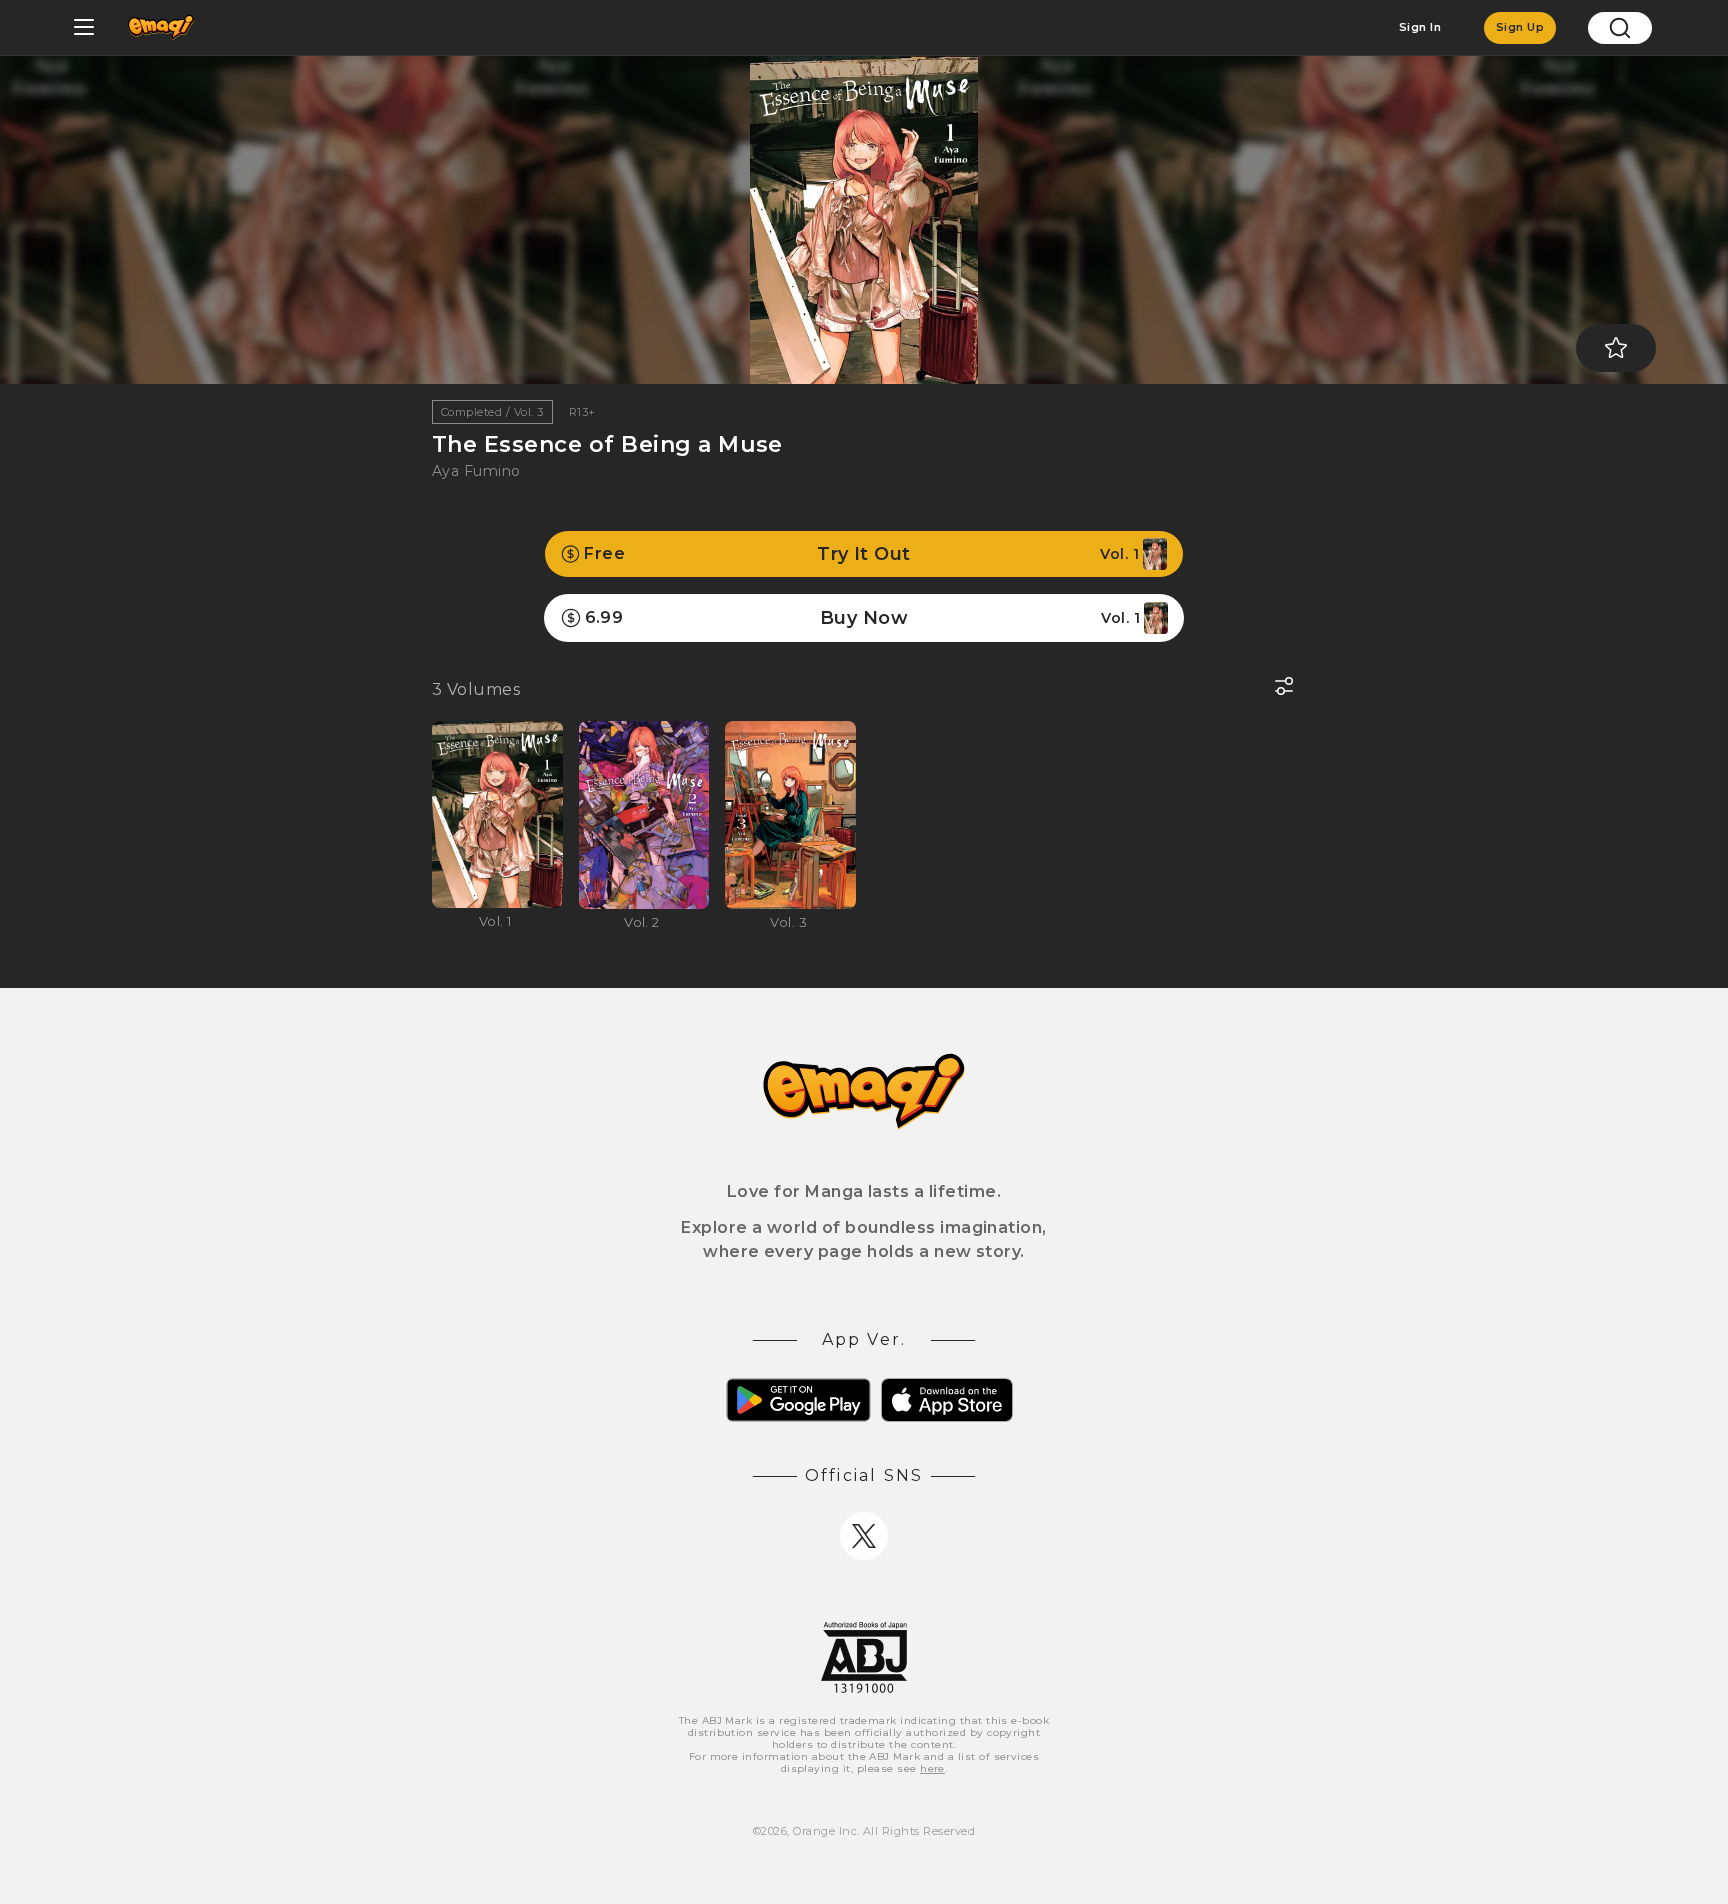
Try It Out (861, 554)
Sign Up (1520, 27)
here (932, 1768)
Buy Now (862, 618)
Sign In (1420, 27)
